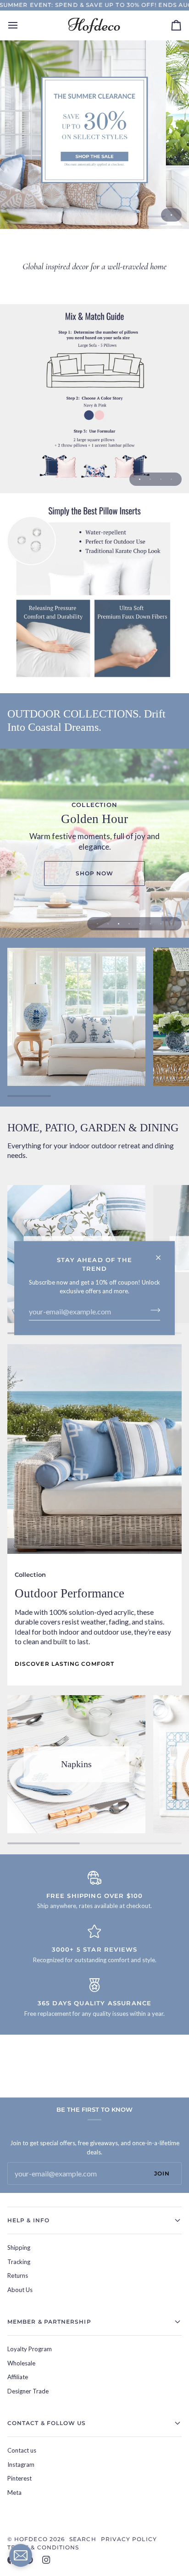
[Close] (162, 1254)
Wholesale (21, 2363)
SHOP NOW (95, 873)
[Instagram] (46, 2560)
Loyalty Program (30, 2349)
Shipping (19, 2248)
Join (162, 2173)
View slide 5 (140, 924)
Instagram (21, 2465)
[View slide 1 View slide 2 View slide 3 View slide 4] (94, 399)
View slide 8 (171, 924)
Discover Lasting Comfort (64, 1664)
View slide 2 (150, 479)
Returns (18, 2276)
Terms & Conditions (43, 2547)
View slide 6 (150, 924)
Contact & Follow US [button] (47, 2423)
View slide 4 (171, 479)
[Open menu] (21, 25)
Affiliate (18, 2377)
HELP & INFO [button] (28, 2220)
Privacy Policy (129, 2539)
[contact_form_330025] (21, 2555)
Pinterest (19, 2478)
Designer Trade (28, 2391)
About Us (20, 2290)
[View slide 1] (94, 134)
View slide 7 (161, 924)
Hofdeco (31, 2539)
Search (83, 2539)
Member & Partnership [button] (49, 2322)
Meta (14, 2493)
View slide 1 (171, 215)
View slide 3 (161, 479)
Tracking (19, 2262)
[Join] (153, 1310)
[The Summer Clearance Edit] (94, 134)
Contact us (22, 2450)
